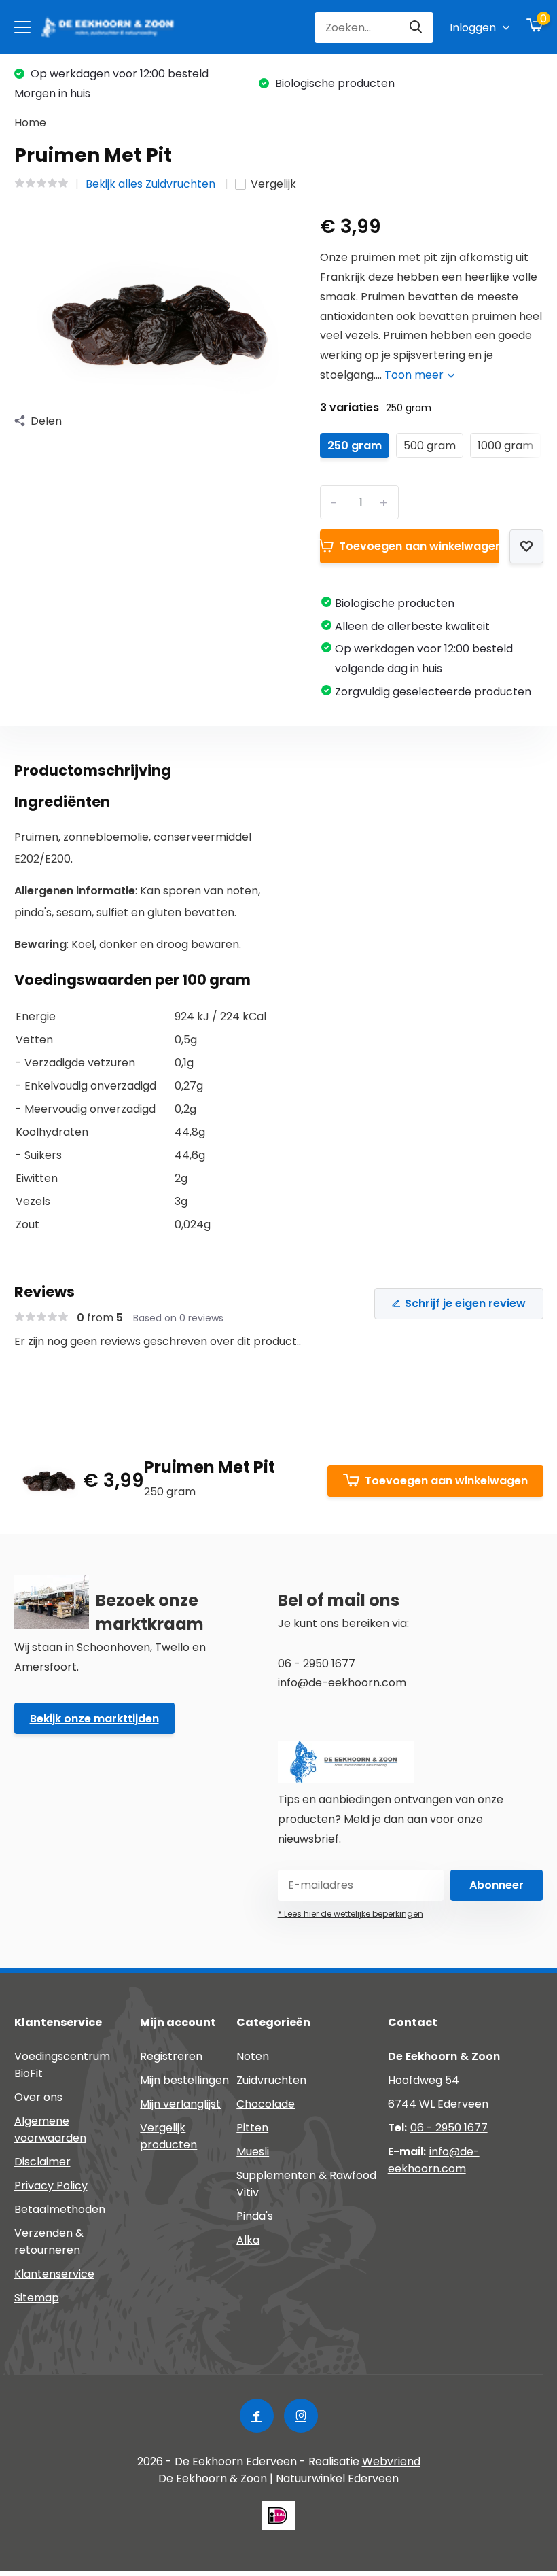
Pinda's (255, 2216)
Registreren (171, 2056)
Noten (253, 2056)
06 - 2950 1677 (449, 2128)
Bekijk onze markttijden (94, 1719)
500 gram (430, 446)
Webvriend (391, 2461)
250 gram (355, 446)
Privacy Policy (51, 2186)
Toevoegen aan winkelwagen (419, 546)
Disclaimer (42, 2162)
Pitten (252, 2128)
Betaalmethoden (60, 2209)
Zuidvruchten (271, 2080)
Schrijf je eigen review (465, 1303)
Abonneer (497, 1885)
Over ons (38, 2097)
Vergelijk (273, 184)
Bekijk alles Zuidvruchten (152, 184)
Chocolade (266, 2104)
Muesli (253, 2152)
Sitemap (37, 2298)
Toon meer (415, 375)
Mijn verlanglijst (180, 2104)
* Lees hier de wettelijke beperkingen (351, 1914)
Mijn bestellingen (184, 2080)
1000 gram (505, 446)
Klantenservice (54, 2274)
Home (30, 123)
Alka (248, 2240)
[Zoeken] (416, 28)
